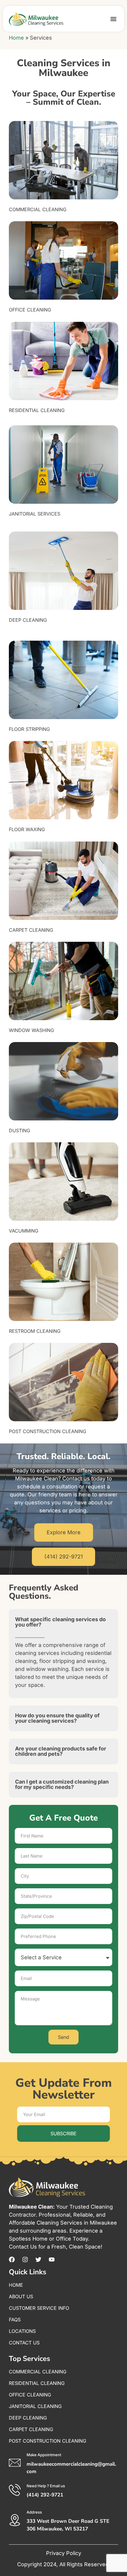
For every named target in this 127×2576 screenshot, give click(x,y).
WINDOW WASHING (31, 1030)
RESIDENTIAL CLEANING (37, 410)
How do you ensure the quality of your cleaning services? (57, 1718)
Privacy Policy (64, 2553)
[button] (113, 19)
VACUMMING (24, 1231)
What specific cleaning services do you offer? (60, 1622)
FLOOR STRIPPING (29, 729)
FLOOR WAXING (27, 829)
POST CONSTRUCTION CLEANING (48, 1431)
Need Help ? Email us (46, 2486)
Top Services (30, 2359)
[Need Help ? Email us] (15, 2490)
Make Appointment (44, 2455)
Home (16, 38)
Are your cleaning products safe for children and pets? (61, 1751)
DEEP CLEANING (28, 620)
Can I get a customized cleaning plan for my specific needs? (62, 1784)
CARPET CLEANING (31, 930)
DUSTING (19, 1130)
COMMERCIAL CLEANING (38, 209)
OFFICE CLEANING (30, 310)
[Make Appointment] (15, 2463)
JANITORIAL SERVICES (35, 514)
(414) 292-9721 (45, 2495)
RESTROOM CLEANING (35, 1331)
